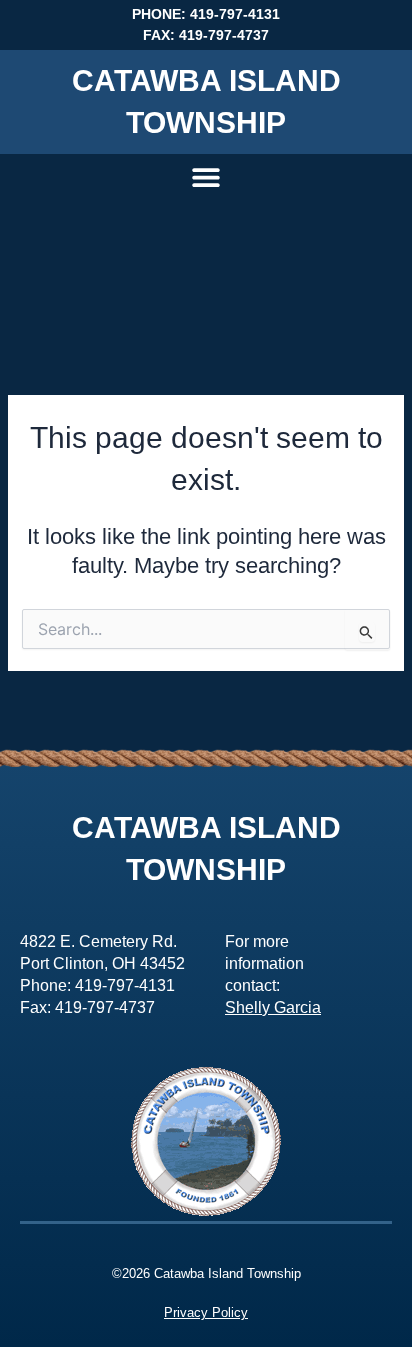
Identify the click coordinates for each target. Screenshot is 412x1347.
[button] (206, 176)
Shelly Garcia (273, 1007)
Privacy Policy (206, 1312)
